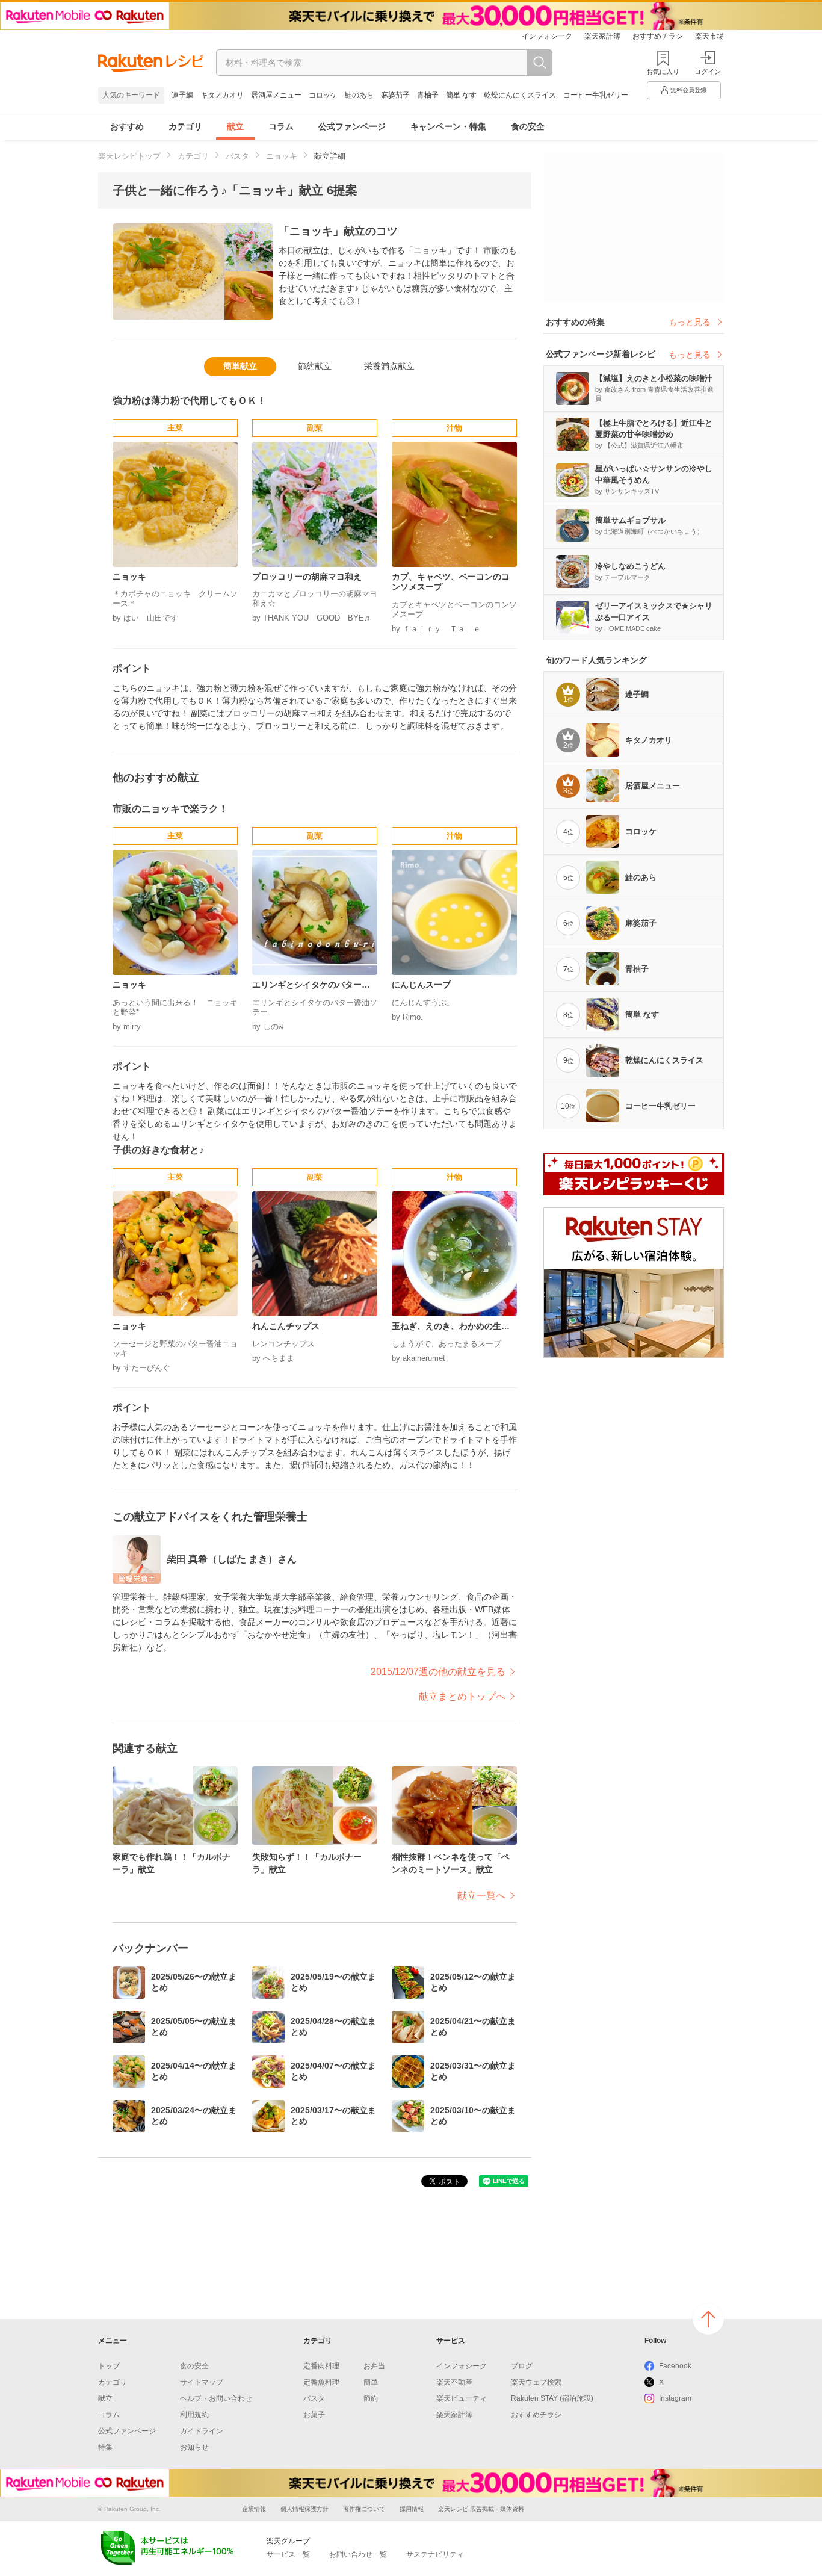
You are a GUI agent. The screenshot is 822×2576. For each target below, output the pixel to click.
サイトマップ (202, 2382)
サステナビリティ (435, 2554)
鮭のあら (359, 95)
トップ (109, 2366)
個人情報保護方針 (304, 2509)
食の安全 (528, 126)
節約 (371, 2398)
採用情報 (412, 2509)
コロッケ (323, 95)
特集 (105, 2447)
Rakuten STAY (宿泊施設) (552, 2398)
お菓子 (314, 2415)
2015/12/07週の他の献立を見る (438, 1672)
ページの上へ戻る (708, 2319)
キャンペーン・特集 (448, 126)
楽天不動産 (454, 2382)
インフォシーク (547, 36)
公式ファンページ (352, 126)
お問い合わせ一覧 (358, 2554)
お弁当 (374, 2366)
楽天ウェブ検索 (536, 2382)
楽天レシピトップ (129, 156)
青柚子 (428, 95)
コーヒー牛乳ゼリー (596, 95)
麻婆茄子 (395, 95)
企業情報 (254, 2509)
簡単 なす (461, 95)
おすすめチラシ (658, 36)
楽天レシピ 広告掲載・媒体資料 (481, 2509)
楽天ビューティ (462, 2398)
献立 (235, 126)
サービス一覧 (288, 2554)
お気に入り (663, 72)
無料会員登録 (688, 90)
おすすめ (127, 126)
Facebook (675, 2366)
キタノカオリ (222, 95)
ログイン (708, 72)
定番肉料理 (321, 2366)
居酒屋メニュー (276, 95)
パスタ (237, 156)
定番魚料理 (321, 2382)
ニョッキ (282, 156)
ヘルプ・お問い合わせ (216, 2398)
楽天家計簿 (602, 36)
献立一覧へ (481, 1896)
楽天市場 (709, 36)
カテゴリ (185, 126)
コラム (281, 126)
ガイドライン (202, 2431)
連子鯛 (182, 95)
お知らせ (194, 2447)
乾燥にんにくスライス (520, 95)
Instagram (675, 2398)
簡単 (371, 2382)
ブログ (522, 2366)
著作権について (364, 2509)
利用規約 (194, 2415)
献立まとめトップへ (462, 1696)
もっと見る (690, 322)
